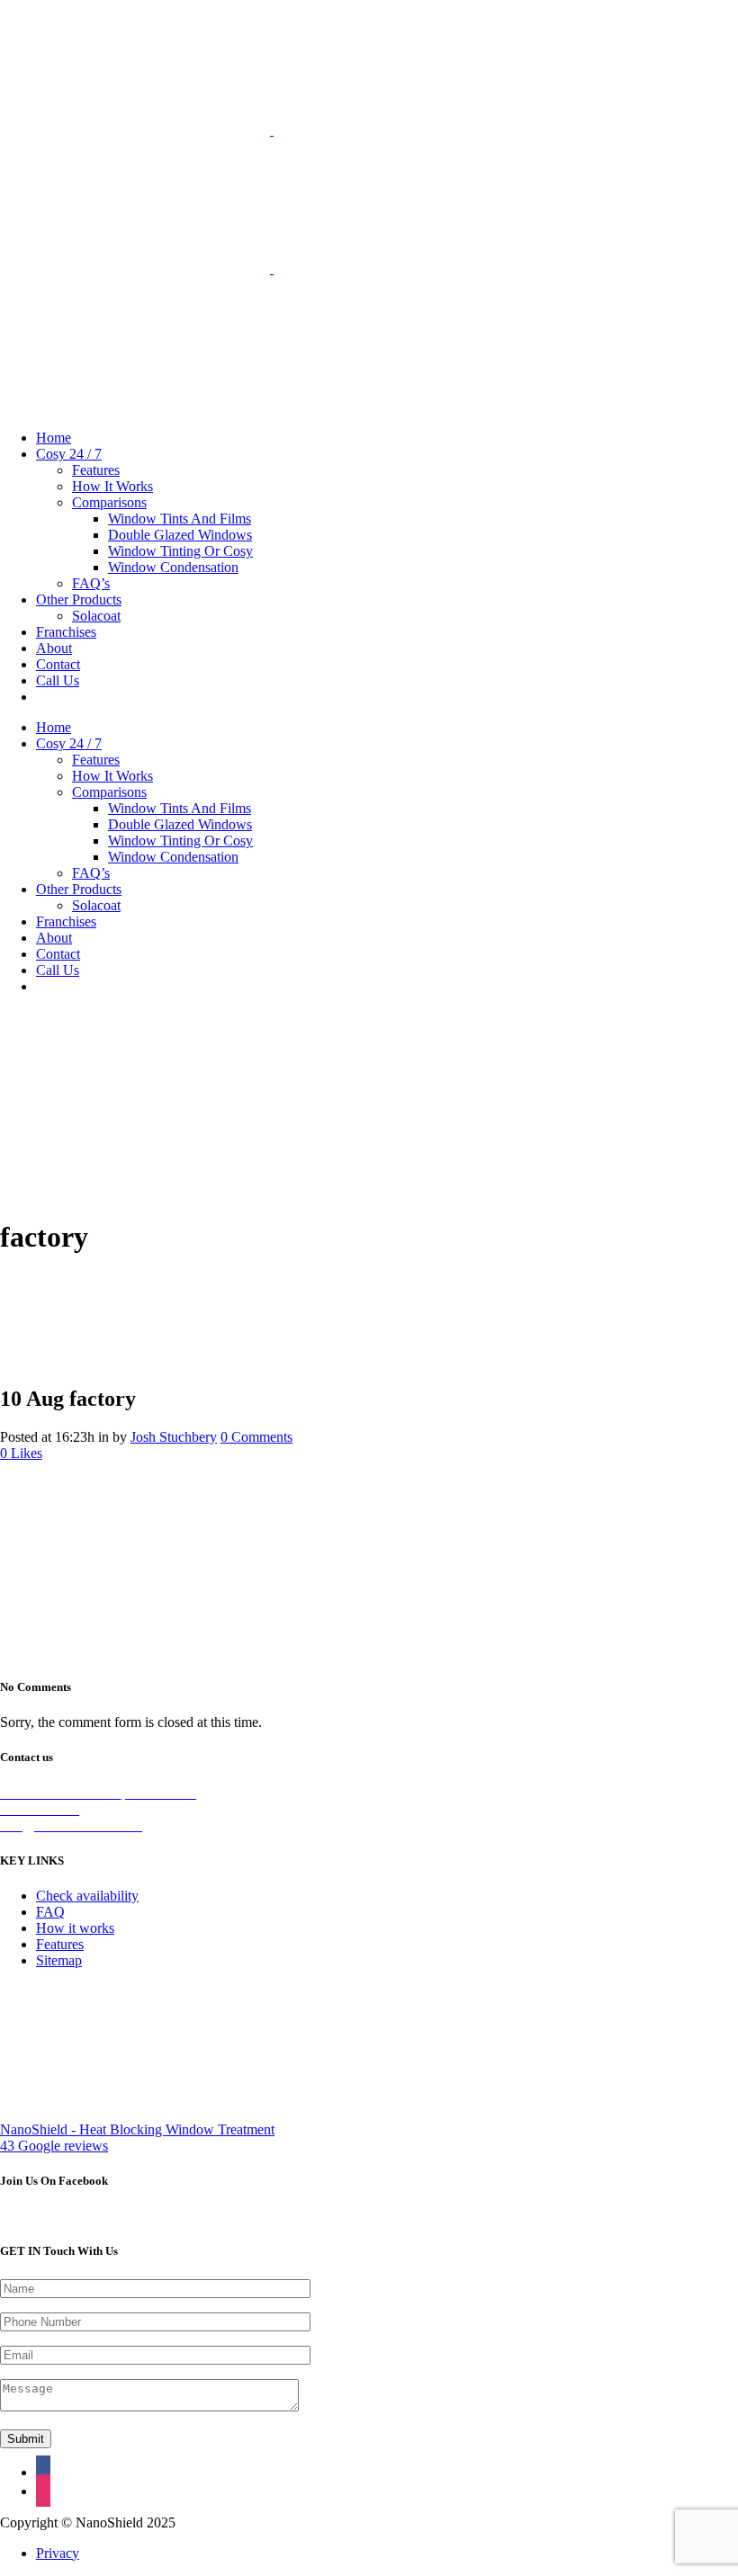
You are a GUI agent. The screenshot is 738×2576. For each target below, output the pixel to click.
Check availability (87, 1896)
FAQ (50, 1912)
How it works (75, 1928)
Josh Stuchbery (174, 1437)
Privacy (58, 2553)
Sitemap (59, 1960)
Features (60, 1944)
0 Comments (256, 1437)
